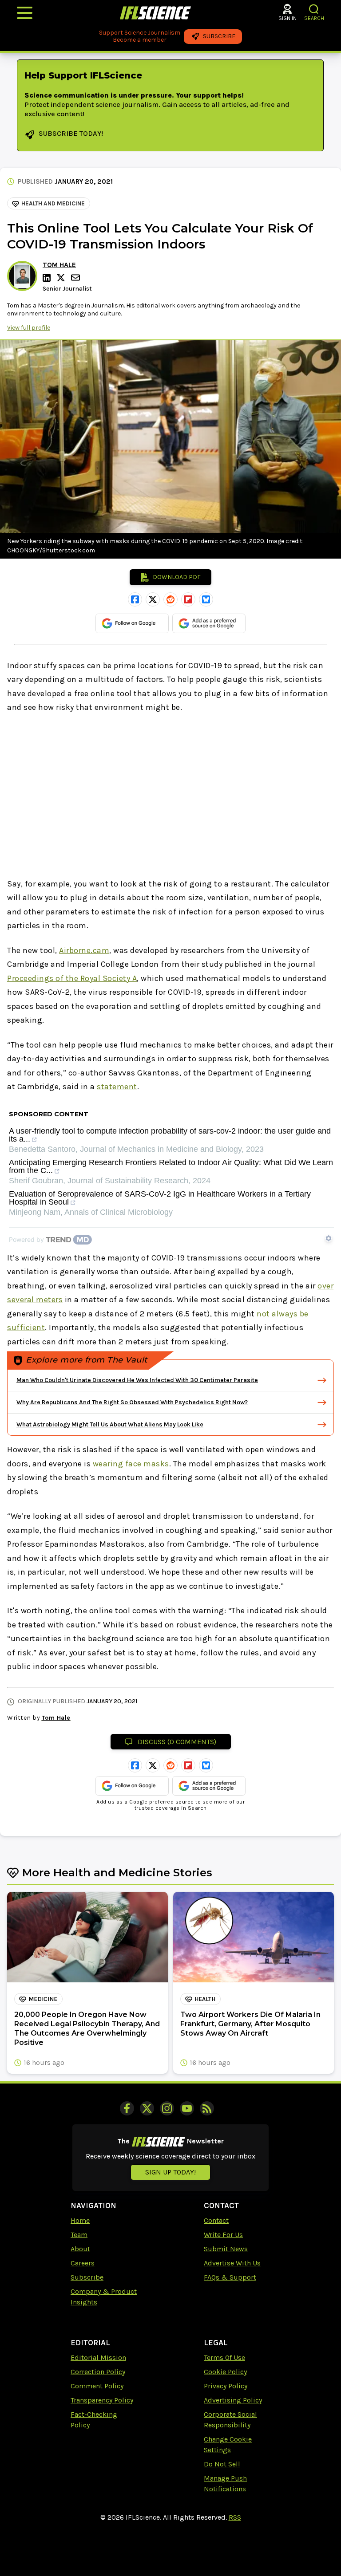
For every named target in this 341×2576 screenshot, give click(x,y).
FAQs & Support (230, 2277)
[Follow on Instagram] (167, 2108)
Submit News (226, 2249)
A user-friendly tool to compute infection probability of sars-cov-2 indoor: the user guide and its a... (170, 1135)
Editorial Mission (98, 2357)
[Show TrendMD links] (329, 1238)
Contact (216, 2220)
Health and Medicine (53, 203)
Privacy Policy (226, 2386)
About (80, 2249)
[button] (314, 9)
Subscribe (87, 2277)
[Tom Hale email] (76, 278)
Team (79, 2235)
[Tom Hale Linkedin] (48, 278)
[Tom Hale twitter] (62, 278)
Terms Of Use (224, 2357)
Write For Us (223, 2235)
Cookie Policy (225, 2372)
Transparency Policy (102, 2400)
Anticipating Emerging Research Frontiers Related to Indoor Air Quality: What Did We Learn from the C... (171, 1167)
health (205, 1999)
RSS (235, 2517)
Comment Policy (97, 2386)
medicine (43, 1999)
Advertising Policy (233, 2400)
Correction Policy (98, 2372)
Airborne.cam (84, 950)
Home (80, 2220)
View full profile (29, 328)
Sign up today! (170, 2172)
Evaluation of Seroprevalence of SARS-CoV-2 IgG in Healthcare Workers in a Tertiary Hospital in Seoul (160, 1198)
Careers (83, 2263)
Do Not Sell (222, 2464)
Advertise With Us (232, 2263)
